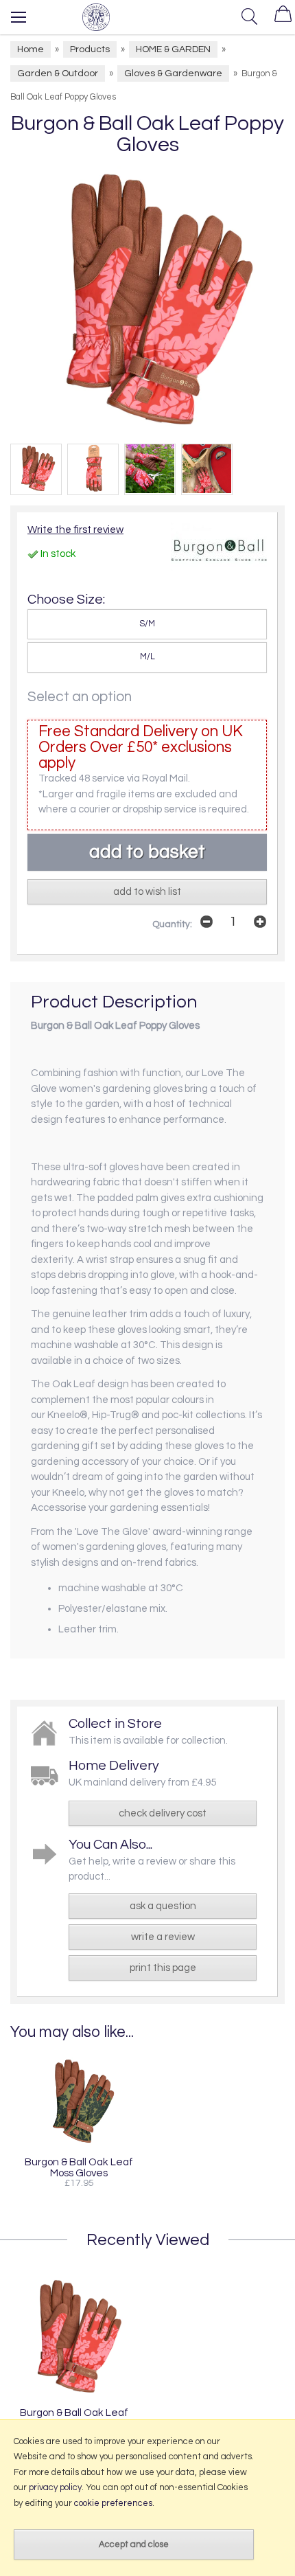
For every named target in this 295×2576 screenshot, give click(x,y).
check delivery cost (163, 1813)
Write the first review (75, 530)
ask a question (163, 1906)
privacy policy (55, 2487)
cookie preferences (113, 2503)
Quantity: (172, 924)
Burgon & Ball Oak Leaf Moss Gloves (79, 2167)
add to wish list (147, 892)
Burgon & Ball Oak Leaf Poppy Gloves (74, 2418)
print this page (163, 1968)
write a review (163, 1937)
